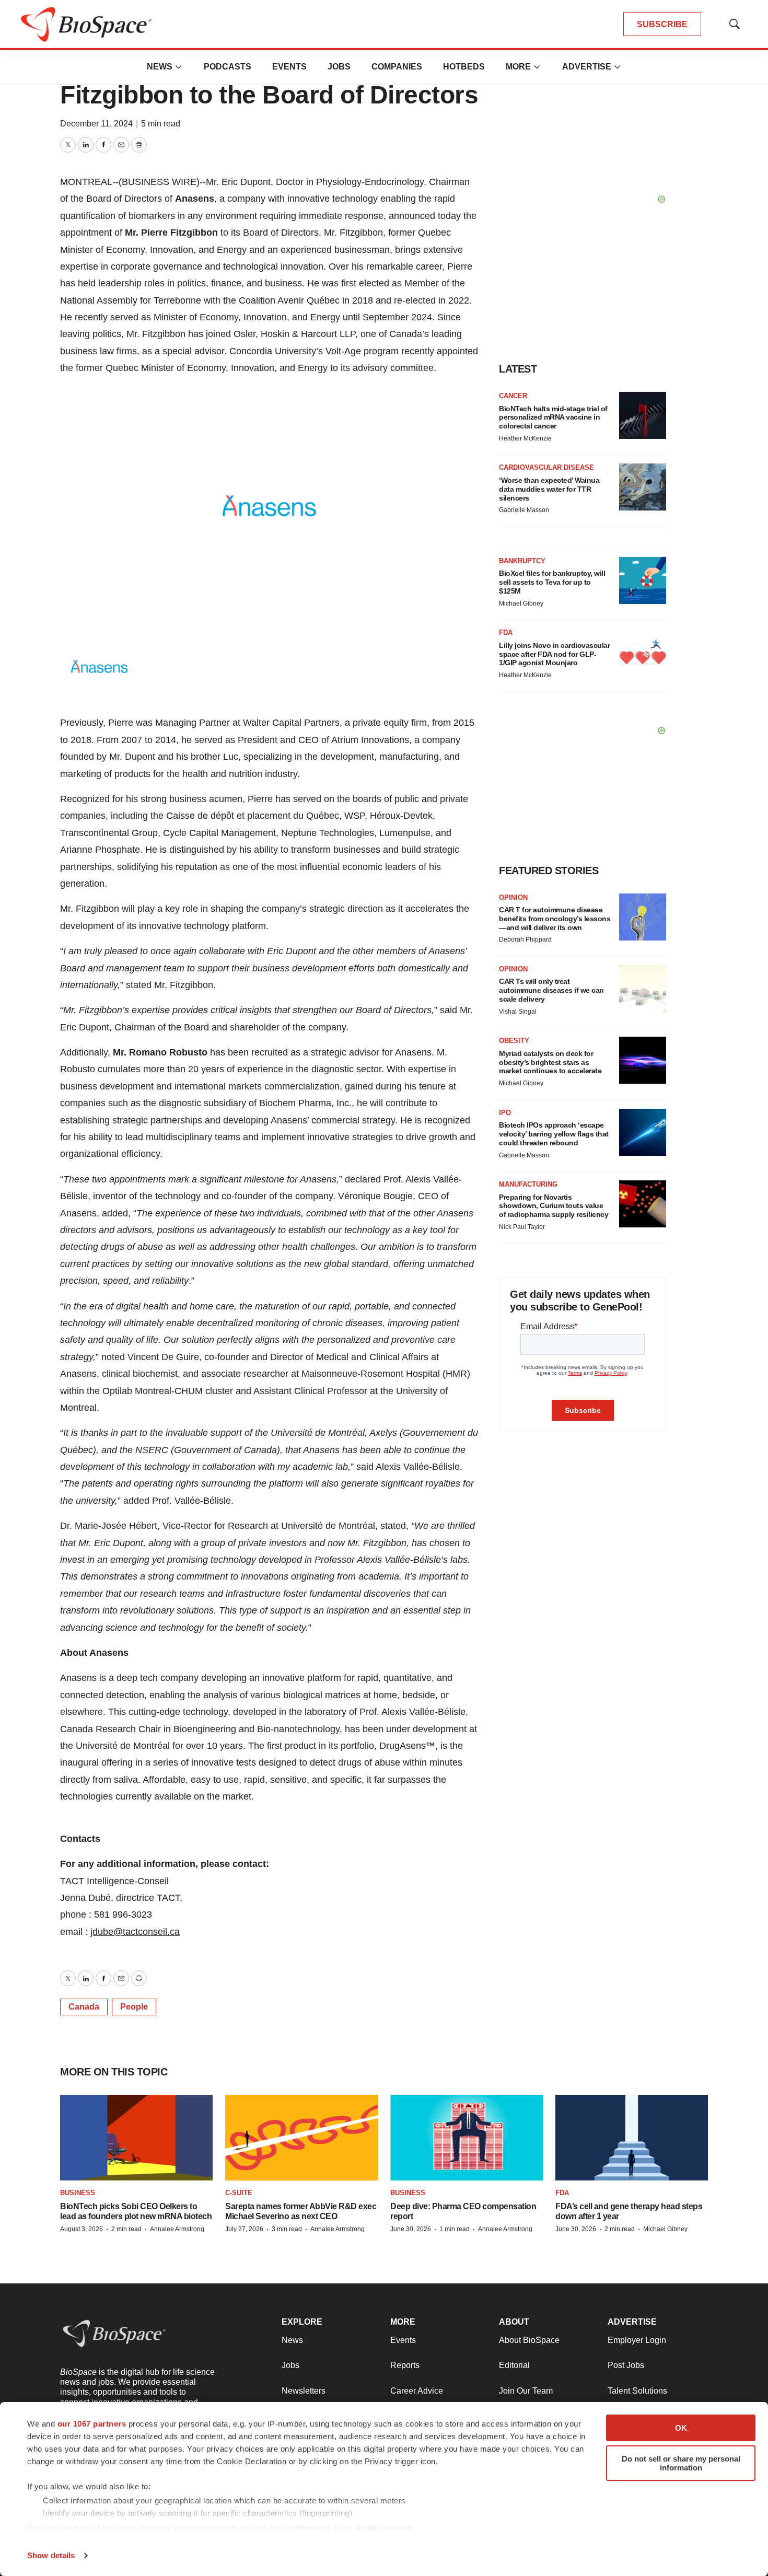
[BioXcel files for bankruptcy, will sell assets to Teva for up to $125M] (643, 581)
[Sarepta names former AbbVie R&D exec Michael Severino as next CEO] (301, 2138)
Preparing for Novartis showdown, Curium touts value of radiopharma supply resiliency (554, 1206)
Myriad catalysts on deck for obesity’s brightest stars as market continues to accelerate (550, 1062)
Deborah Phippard (525, 939)
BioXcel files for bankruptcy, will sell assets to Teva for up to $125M (552, 582)
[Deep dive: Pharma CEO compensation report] (467, 2138)
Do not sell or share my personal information (681, 2463)
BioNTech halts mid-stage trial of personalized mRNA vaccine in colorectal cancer (553, 417)
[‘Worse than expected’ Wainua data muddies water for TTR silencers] (643, 487)
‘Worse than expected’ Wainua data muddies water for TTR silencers (549, 489)
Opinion (513, 897)
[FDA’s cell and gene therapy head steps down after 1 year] (632, 2138)
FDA (506, 633)
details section (384, 2528)
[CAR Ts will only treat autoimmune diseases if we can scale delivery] (643, 989)
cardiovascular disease (546, 467)
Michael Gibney (521, 604)
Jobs (339, 67)
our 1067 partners (92, 2424)
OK (681, 2428)
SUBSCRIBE (662, 24)
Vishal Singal (518, 1012)
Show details (51, 2555)
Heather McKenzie (525, 438)
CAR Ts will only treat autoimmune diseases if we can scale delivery (551, 990)
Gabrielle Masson (524, 510)
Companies (397, 67)
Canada (84, 2007)
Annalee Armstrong (177, 2229)
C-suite (239, 2193)
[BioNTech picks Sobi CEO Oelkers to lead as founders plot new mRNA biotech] (136, 2138)
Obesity (514, 1041)
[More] (179, 67)
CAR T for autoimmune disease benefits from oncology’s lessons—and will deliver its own (555, 919)
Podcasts (228, 67)
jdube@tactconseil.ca (135, 1932)
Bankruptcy (522, 561)
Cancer (513, 396)
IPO (505, 1113)
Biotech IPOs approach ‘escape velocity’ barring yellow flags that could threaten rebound (554, 1134)
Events (289, 67)
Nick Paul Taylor (522, 1227)
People (134, 2007)
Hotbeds (464, 67)
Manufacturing (528, 1184)
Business (78, 2193)
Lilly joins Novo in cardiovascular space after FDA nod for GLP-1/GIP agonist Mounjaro (554, 654)
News (160, 67)
